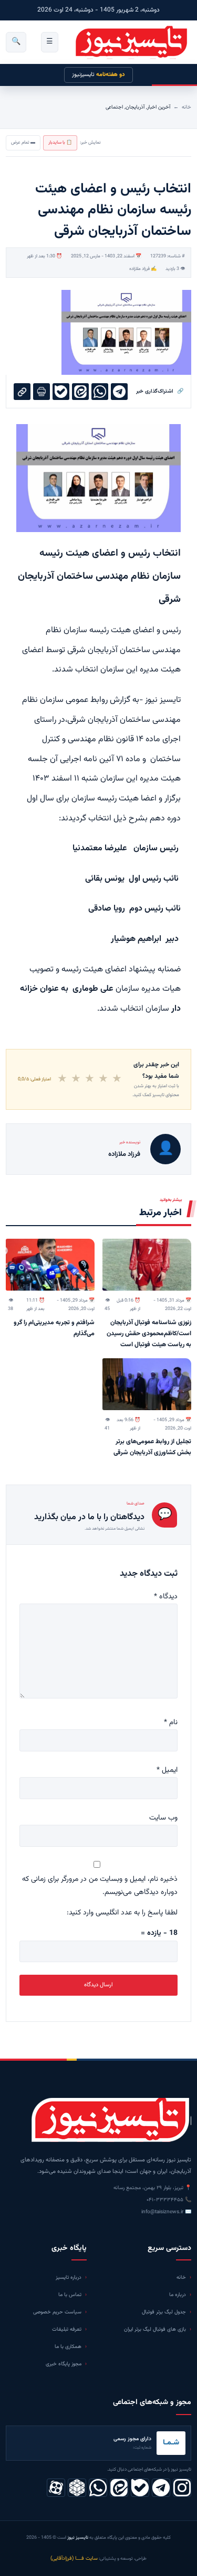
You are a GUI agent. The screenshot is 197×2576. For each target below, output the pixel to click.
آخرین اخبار (159, 107)
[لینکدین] (119, 2488)
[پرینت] (42, 392)
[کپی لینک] (22, 392)
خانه (186, 107)
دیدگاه (166, 1597)
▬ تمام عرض (23, 143)
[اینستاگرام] (182, 2488)
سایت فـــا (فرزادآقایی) (74, 2558)
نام (171, 1723)
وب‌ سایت (163, 1818)
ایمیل (167, 1770)
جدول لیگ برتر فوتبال (164, 2312)
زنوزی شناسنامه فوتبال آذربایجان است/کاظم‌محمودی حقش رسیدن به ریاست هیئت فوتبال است (149, 1334)
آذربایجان (135, 107)
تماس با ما (70, 2295)
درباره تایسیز (69, 2277)
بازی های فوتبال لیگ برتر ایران (155, 2329)
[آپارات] (56, 2488)
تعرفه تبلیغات (67, 2329)
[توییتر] (77, 2488)
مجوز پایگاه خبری (64, 2364)
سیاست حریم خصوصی (57, 2312)
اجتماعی (114, 107)
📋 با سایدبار (60, 143)
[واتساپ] (98, 2488)
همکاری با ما (68, 2347)
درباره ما (178, 2295)
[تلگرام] (161, 2488)
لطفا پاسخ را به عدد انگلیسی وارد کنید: (122, 1913)
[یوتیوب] (140, 2488)
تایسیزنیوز (98, 75)
